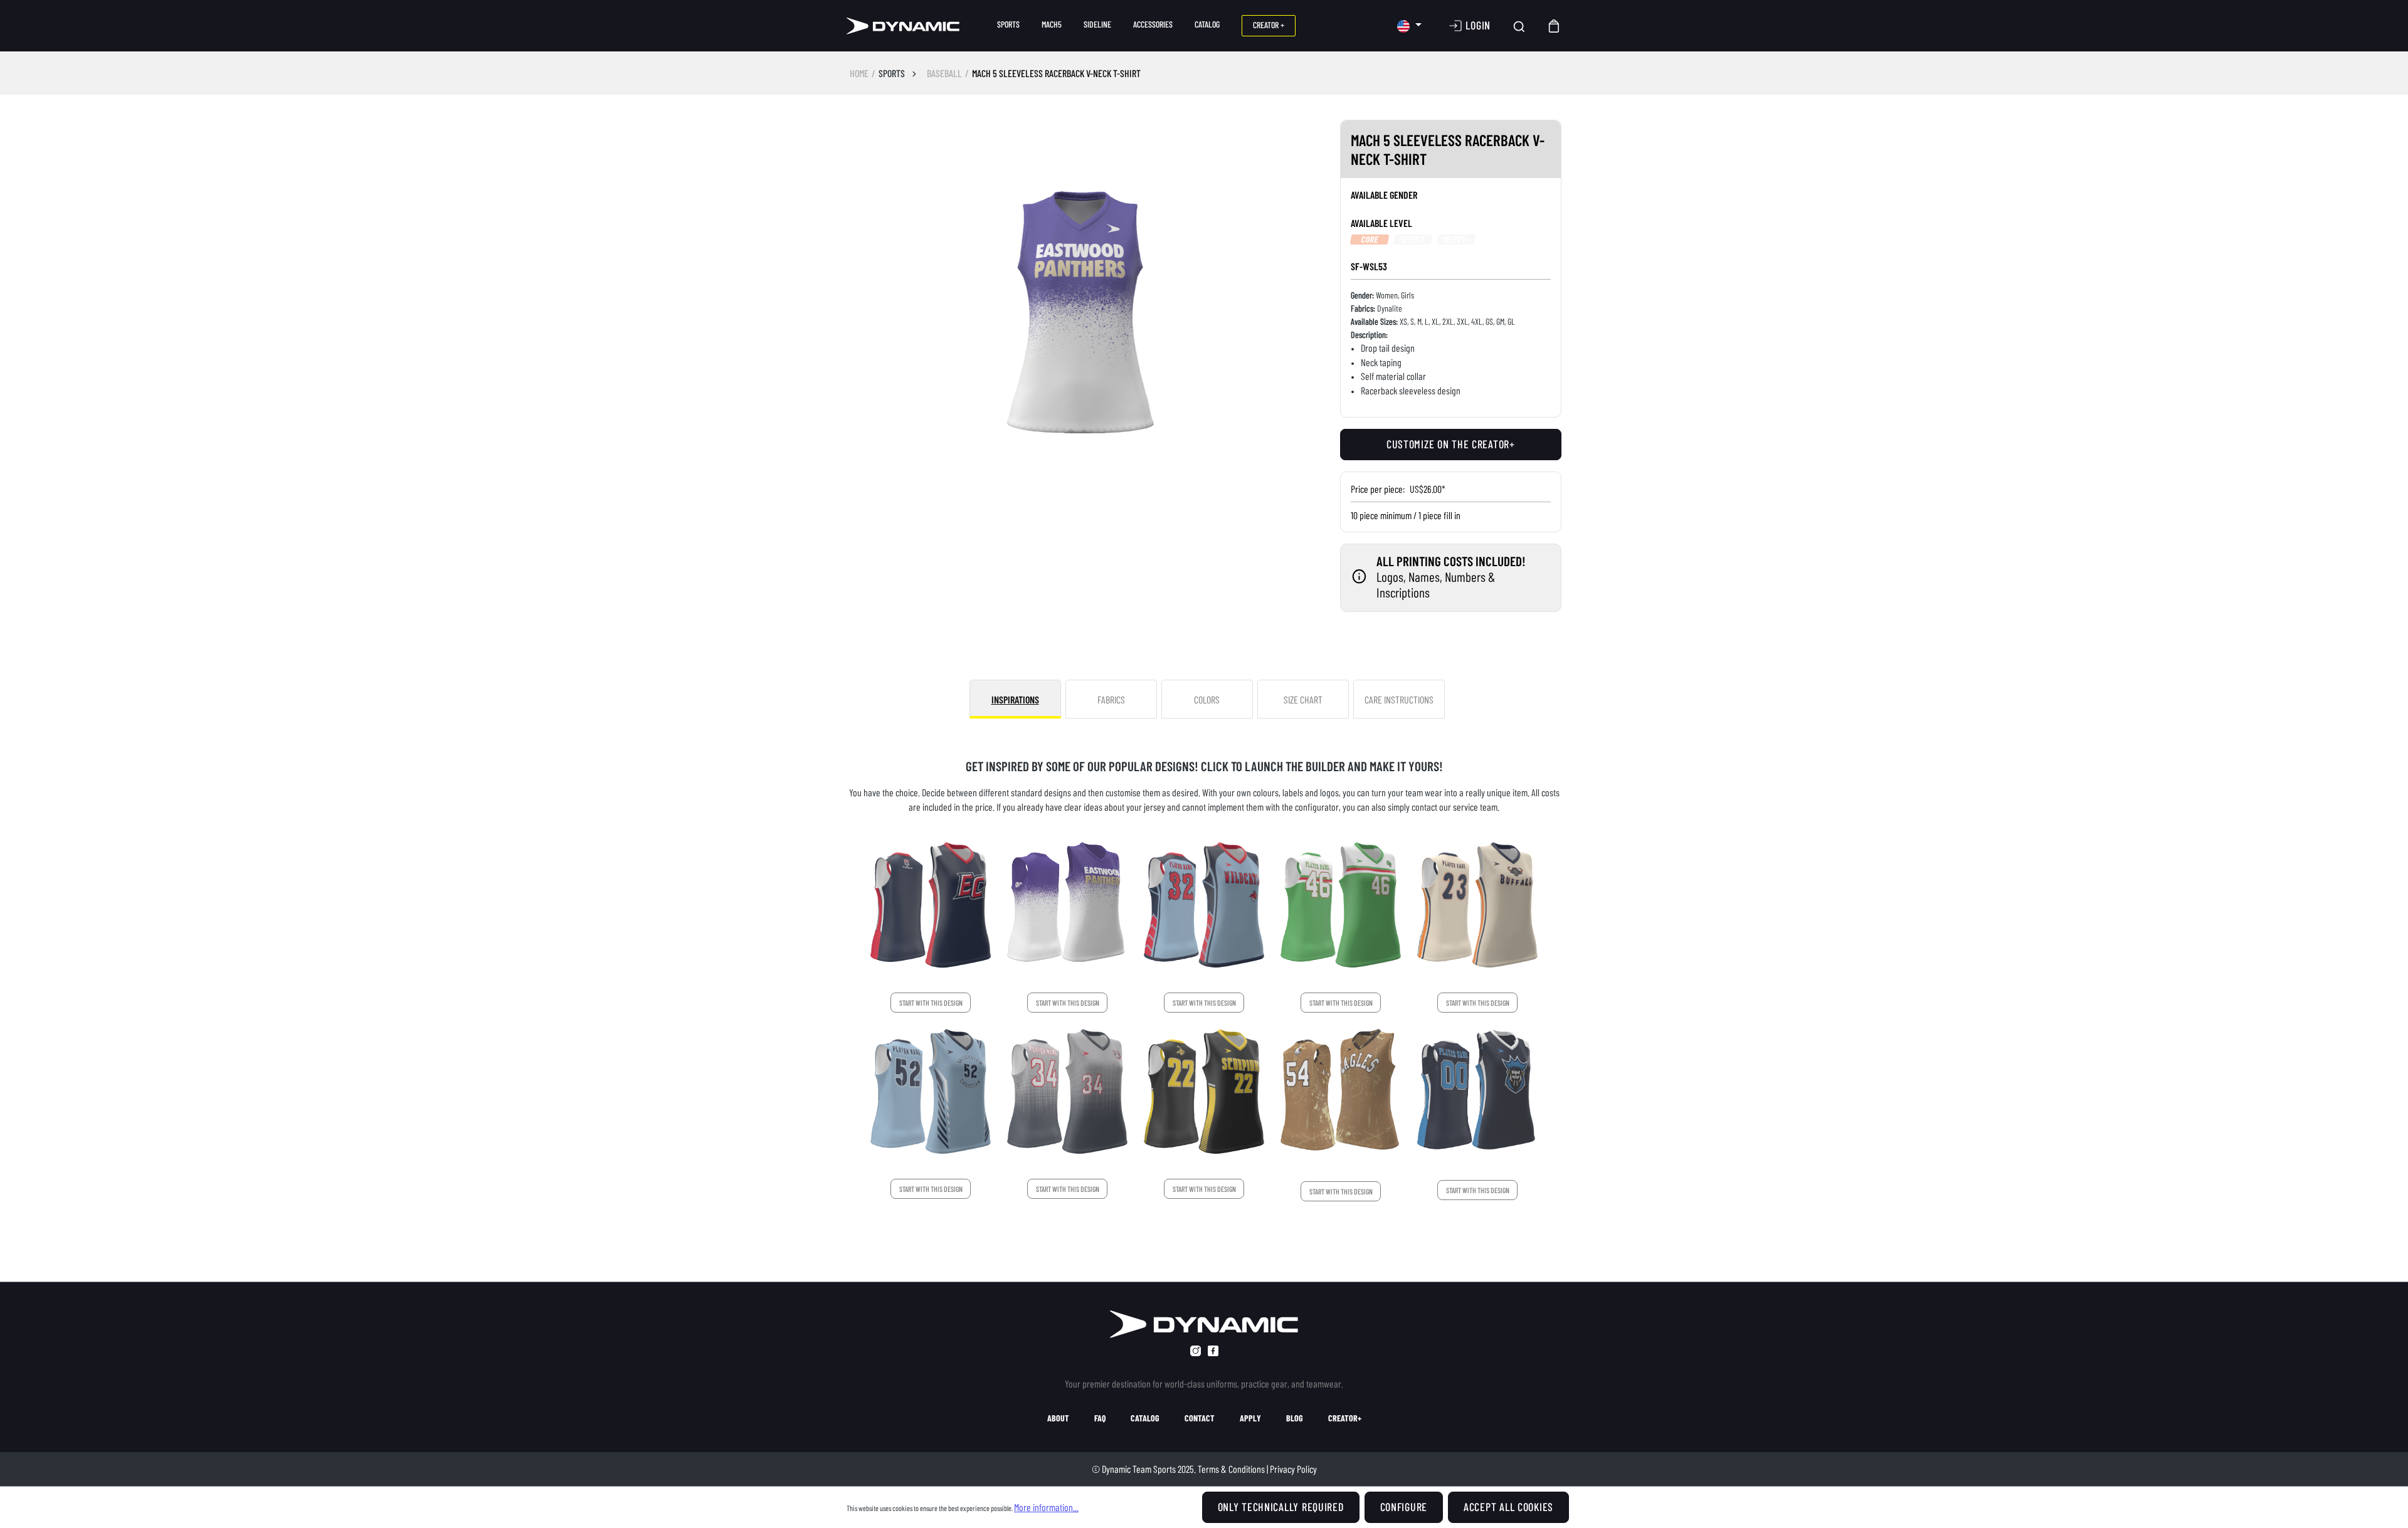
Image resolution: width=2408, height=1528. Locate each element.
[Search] (1519, 26)
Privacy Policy (1293, 1469)
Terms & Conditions (1231, 1469)
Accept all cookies (1508, 1507)
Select (1413, 240)
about (1058, 1418)
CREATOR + (1269, 25)
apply (1250, 1418)
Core (1370, 240)
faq (1100, 1418)
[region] (1081, 312)
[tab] (1015, 699)
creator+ (1345, 1418)
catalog (1145, 1418)
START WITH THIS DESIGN (931, 1003)
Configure (1404, 1507)
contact (1200, 1418)
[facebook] (1213, 1351)
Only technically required (1281, 1507)
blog (1295, 1418)
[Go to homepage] (903, 26)
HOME (859, 73)
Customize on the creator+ (1451, 444)
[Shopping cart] (1555, 26)
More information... (1046, 1507)
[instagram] (1196, 1351)
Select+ (1456, 240)
